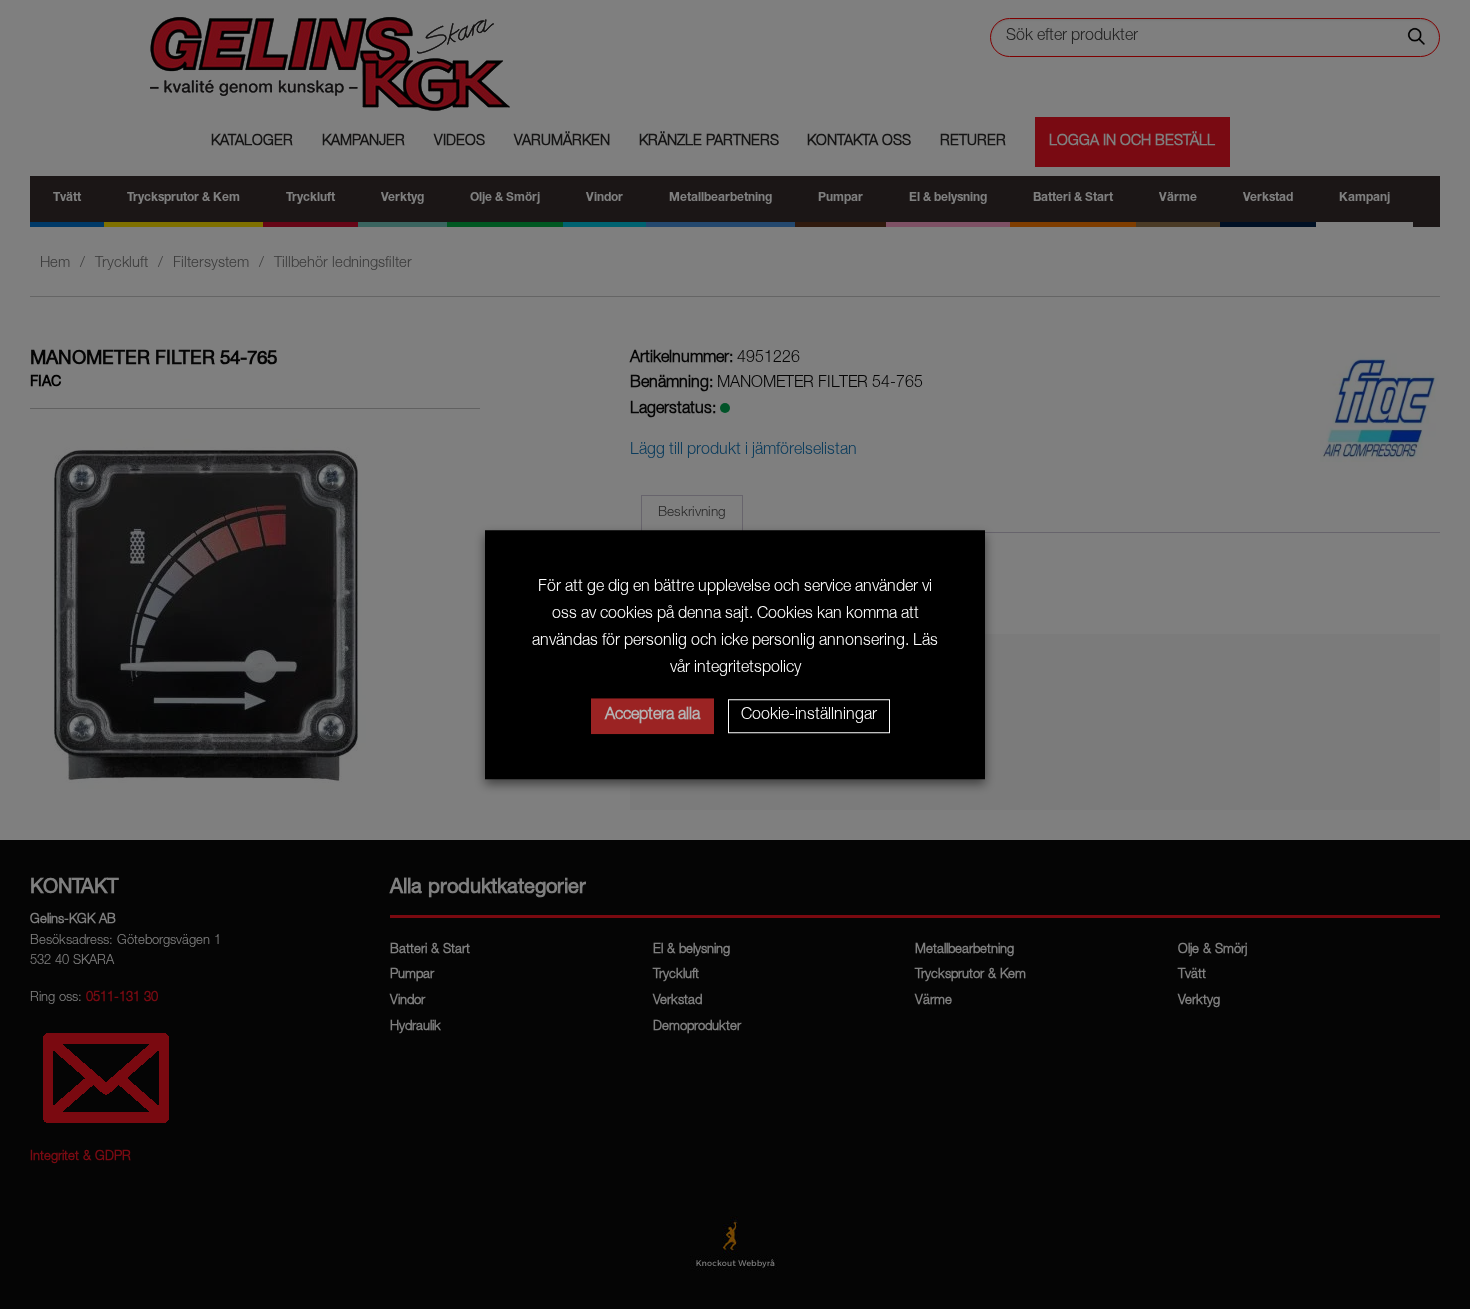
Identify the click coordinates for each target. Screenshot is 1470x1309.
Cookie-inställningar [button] (809, 716)
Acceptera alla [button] (652, 716)
